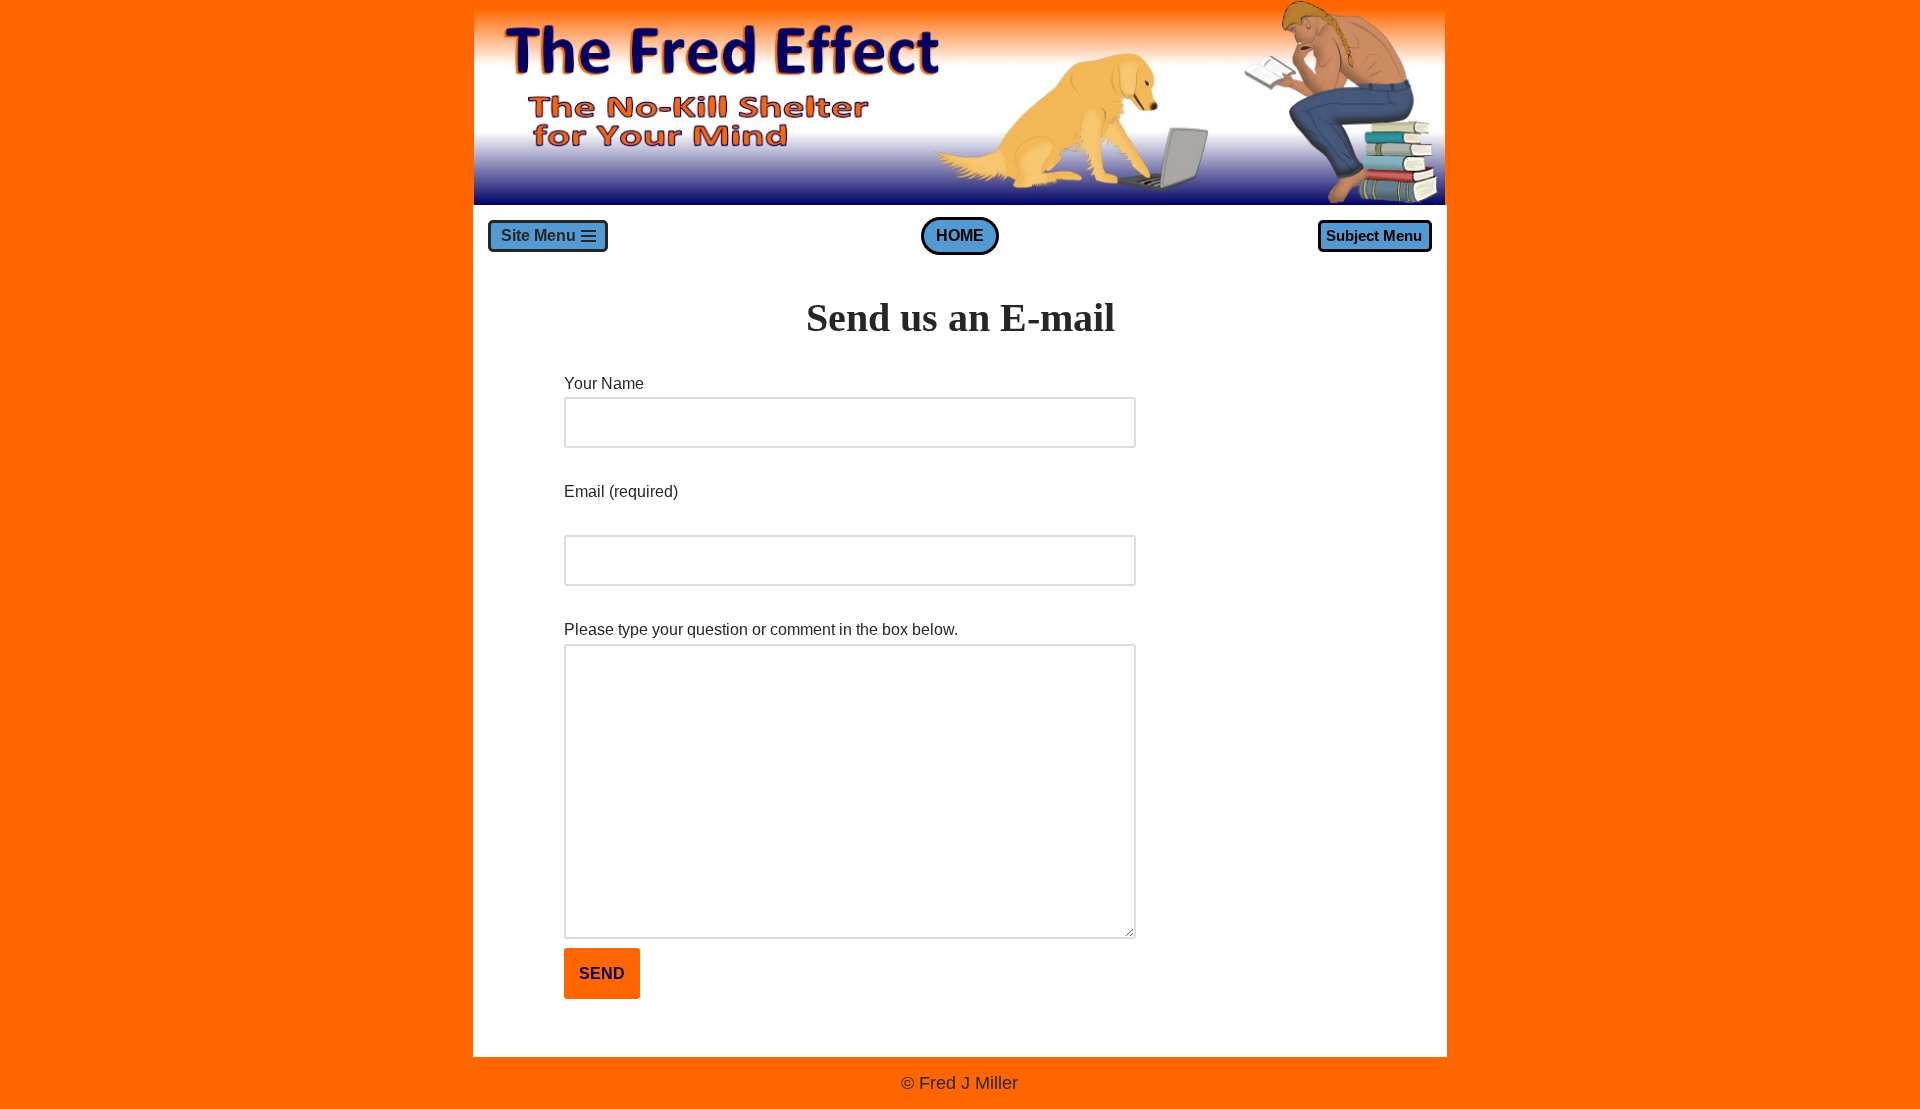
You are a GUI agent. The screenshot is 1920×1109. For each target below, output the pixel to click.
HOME (960, 235)
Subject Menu (1374, 235)
